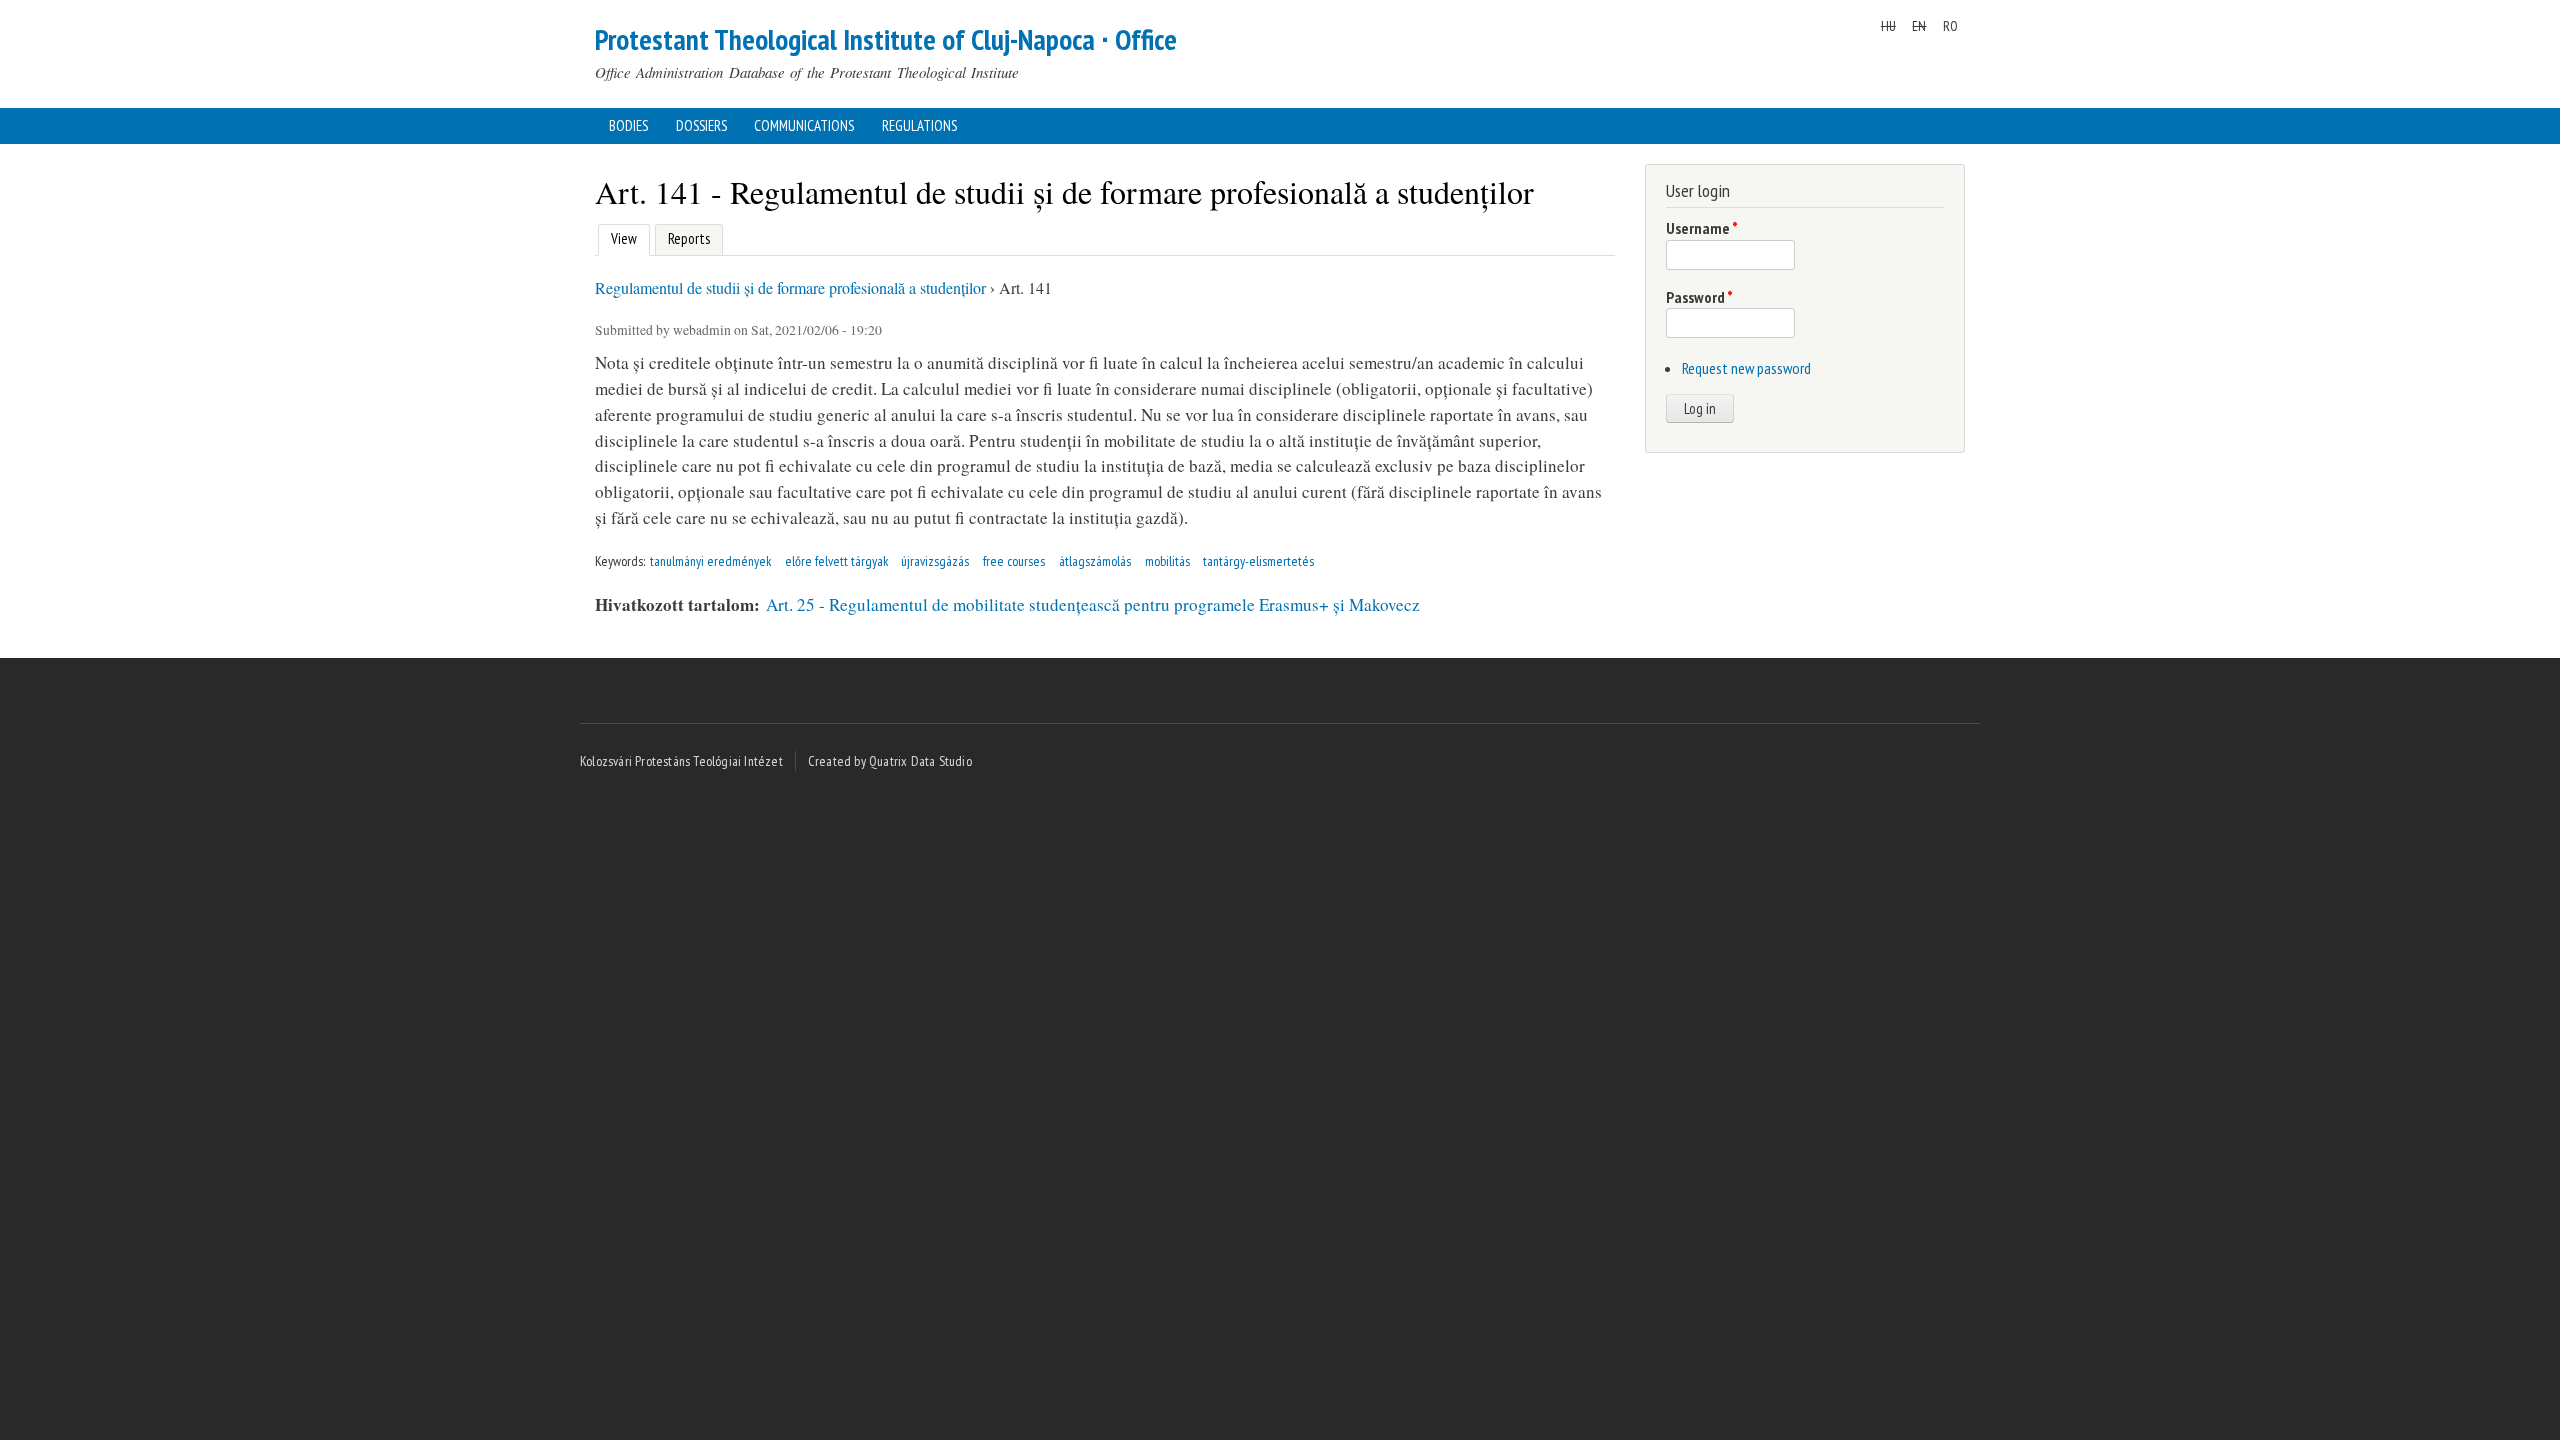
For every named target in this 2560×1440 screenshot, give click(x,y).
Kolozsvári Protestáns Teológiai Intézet (681, 761)
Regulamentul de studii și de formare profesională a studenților (790, 287)
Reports (689, 238)
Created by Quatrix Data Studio (890, 761)
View (621, 238)
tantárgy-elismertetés (1258, 561)
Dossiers (701, 125)
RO (1950, 26)
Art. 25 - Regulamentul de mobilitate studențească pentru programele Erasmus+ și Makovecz (1093, 604)
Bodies (628, 125)
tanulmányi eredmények (710, 561)
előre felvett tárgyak (836, 561)
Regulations (919, 125)
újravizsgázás (935, 561)
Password (1699, 297)
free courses (1014, 561)
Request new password (1746, 368)
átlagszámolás (1095, 561)
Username (1702, 228)
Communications (804, 125)
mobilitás (1167, 561)
